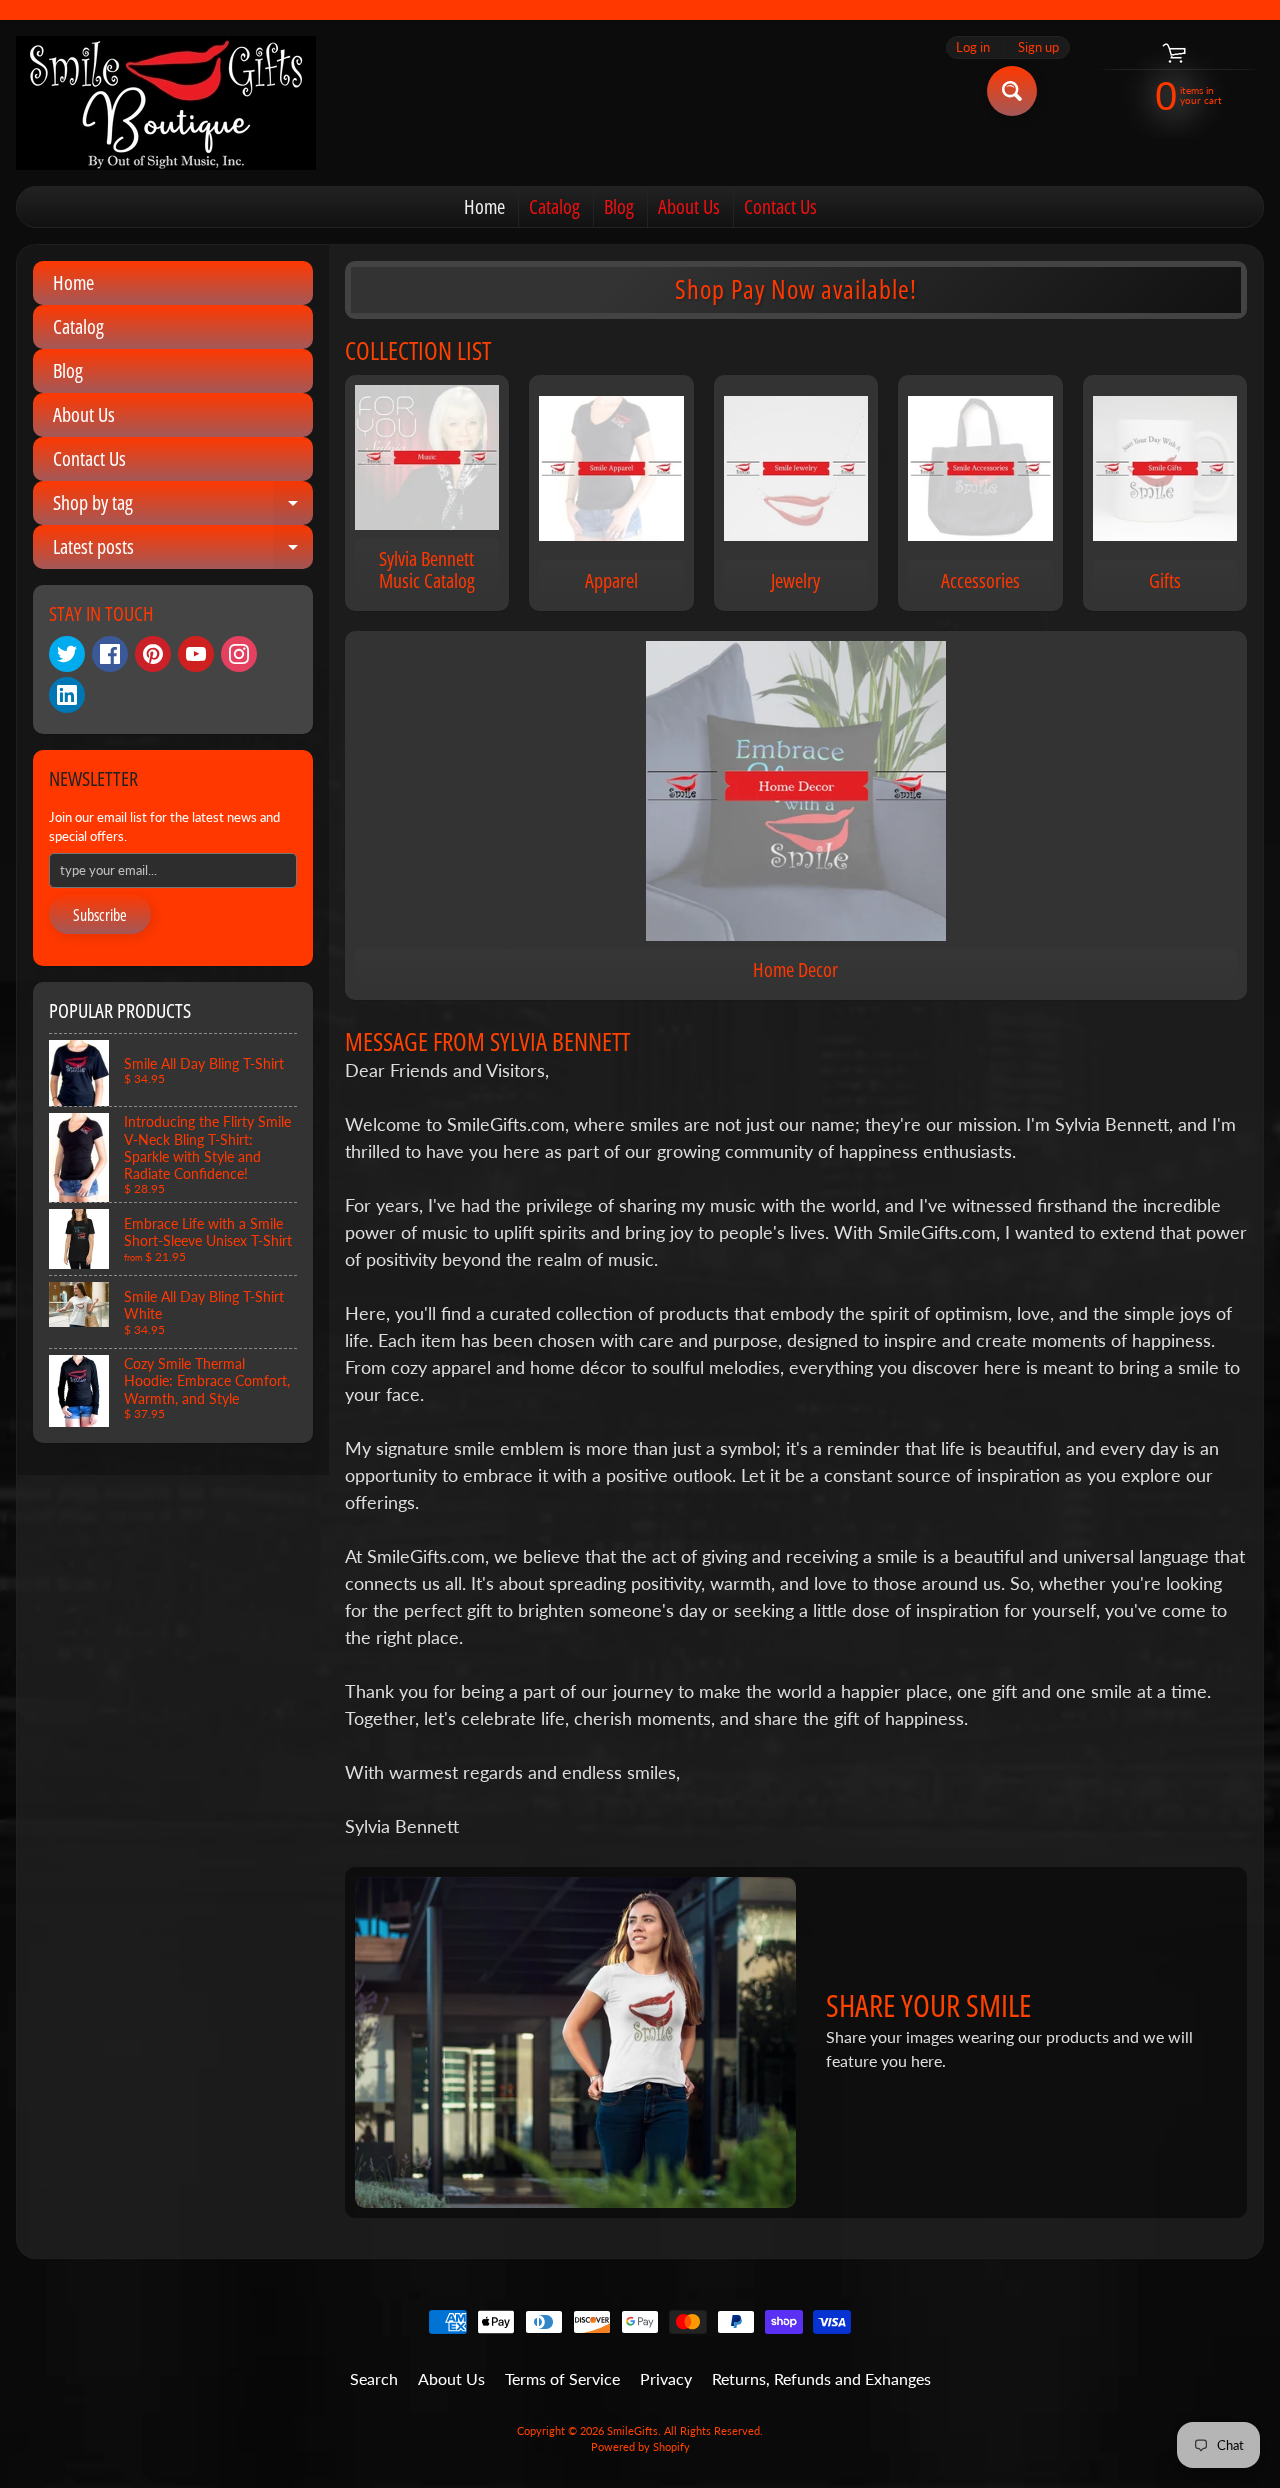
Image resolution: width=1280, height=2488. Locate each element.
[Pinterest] (153, 654)
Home (484, 206)
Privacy (666, 2378)
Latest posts (183, 551)
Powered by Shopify (640, 2446)
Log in (973, 47)
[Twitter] (67, 654)
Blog (619, 206)
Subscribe (100, 915)
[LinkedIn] (67, 695)
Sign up (1038, 47)
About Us (689, 206)
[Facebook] (110, 654)
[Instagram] (239, 654)
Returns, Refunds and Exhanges (821, 2378)
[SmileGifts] (166, 103)
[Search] (1012, 91)
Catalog (554, 206)
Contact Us (780, 206)
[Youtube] (196, 654)
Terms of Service (562, 2378)
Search (374, 2378)
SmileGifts (632, 2430)
